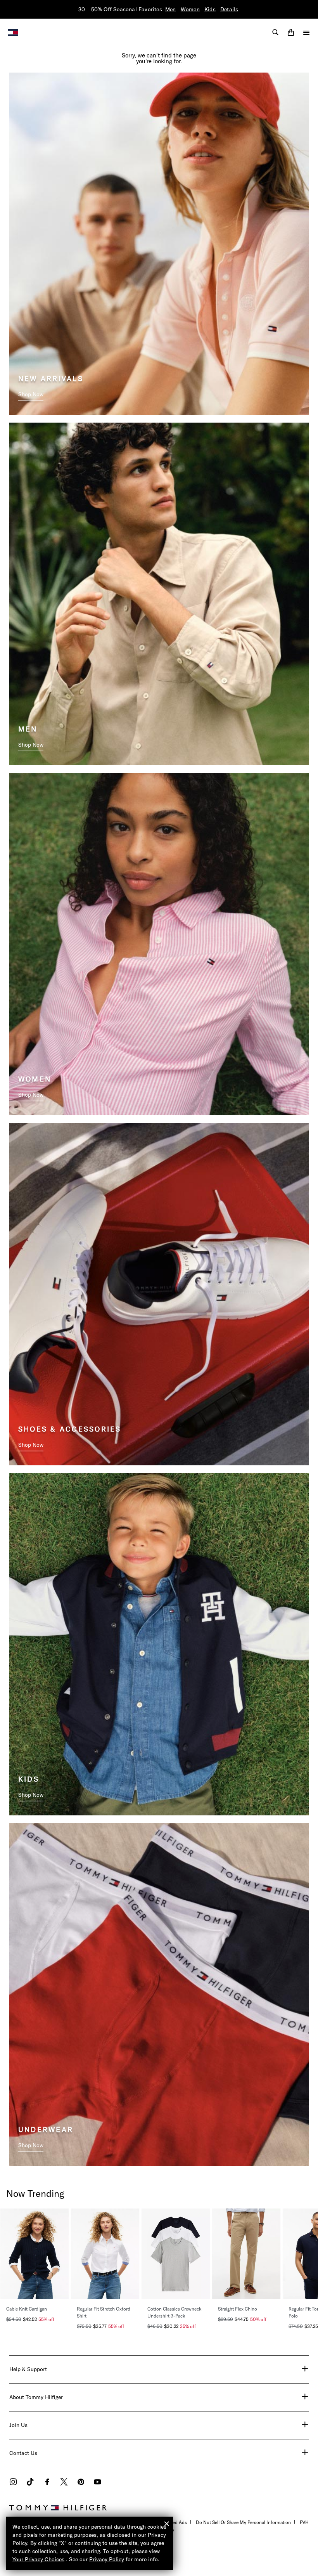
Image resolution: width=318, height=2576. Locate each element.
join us (18, 2425)
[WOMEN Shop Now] (159, 943)
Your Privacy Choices (38, 2559)
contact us (23, 2453)
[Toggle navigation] (306, 33)
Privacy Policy (107, 2559)
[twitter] (64, 2483)
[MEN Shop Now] (159, 593)
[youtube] (98, 2483)
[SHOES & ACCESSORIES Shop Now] (159, 1293)
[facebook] (47, 2483)
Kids (210, 9)
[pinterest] (81, 2483)
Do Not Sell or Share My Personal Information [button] (243, 2522)
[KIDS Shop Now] (159, 1643)
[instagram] (13, 2483)
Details (229, 9)
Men (171, 9)
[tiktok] (30, 2483)
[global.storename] (13, 32)
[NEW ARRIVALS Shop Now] (159, 243)
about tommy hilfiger (36, 2397)
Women (190, 9)
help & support (28, 2369)
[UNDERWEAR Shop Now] (159, 1994)
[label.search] (275, 32)
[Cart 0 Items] (291, 32)
